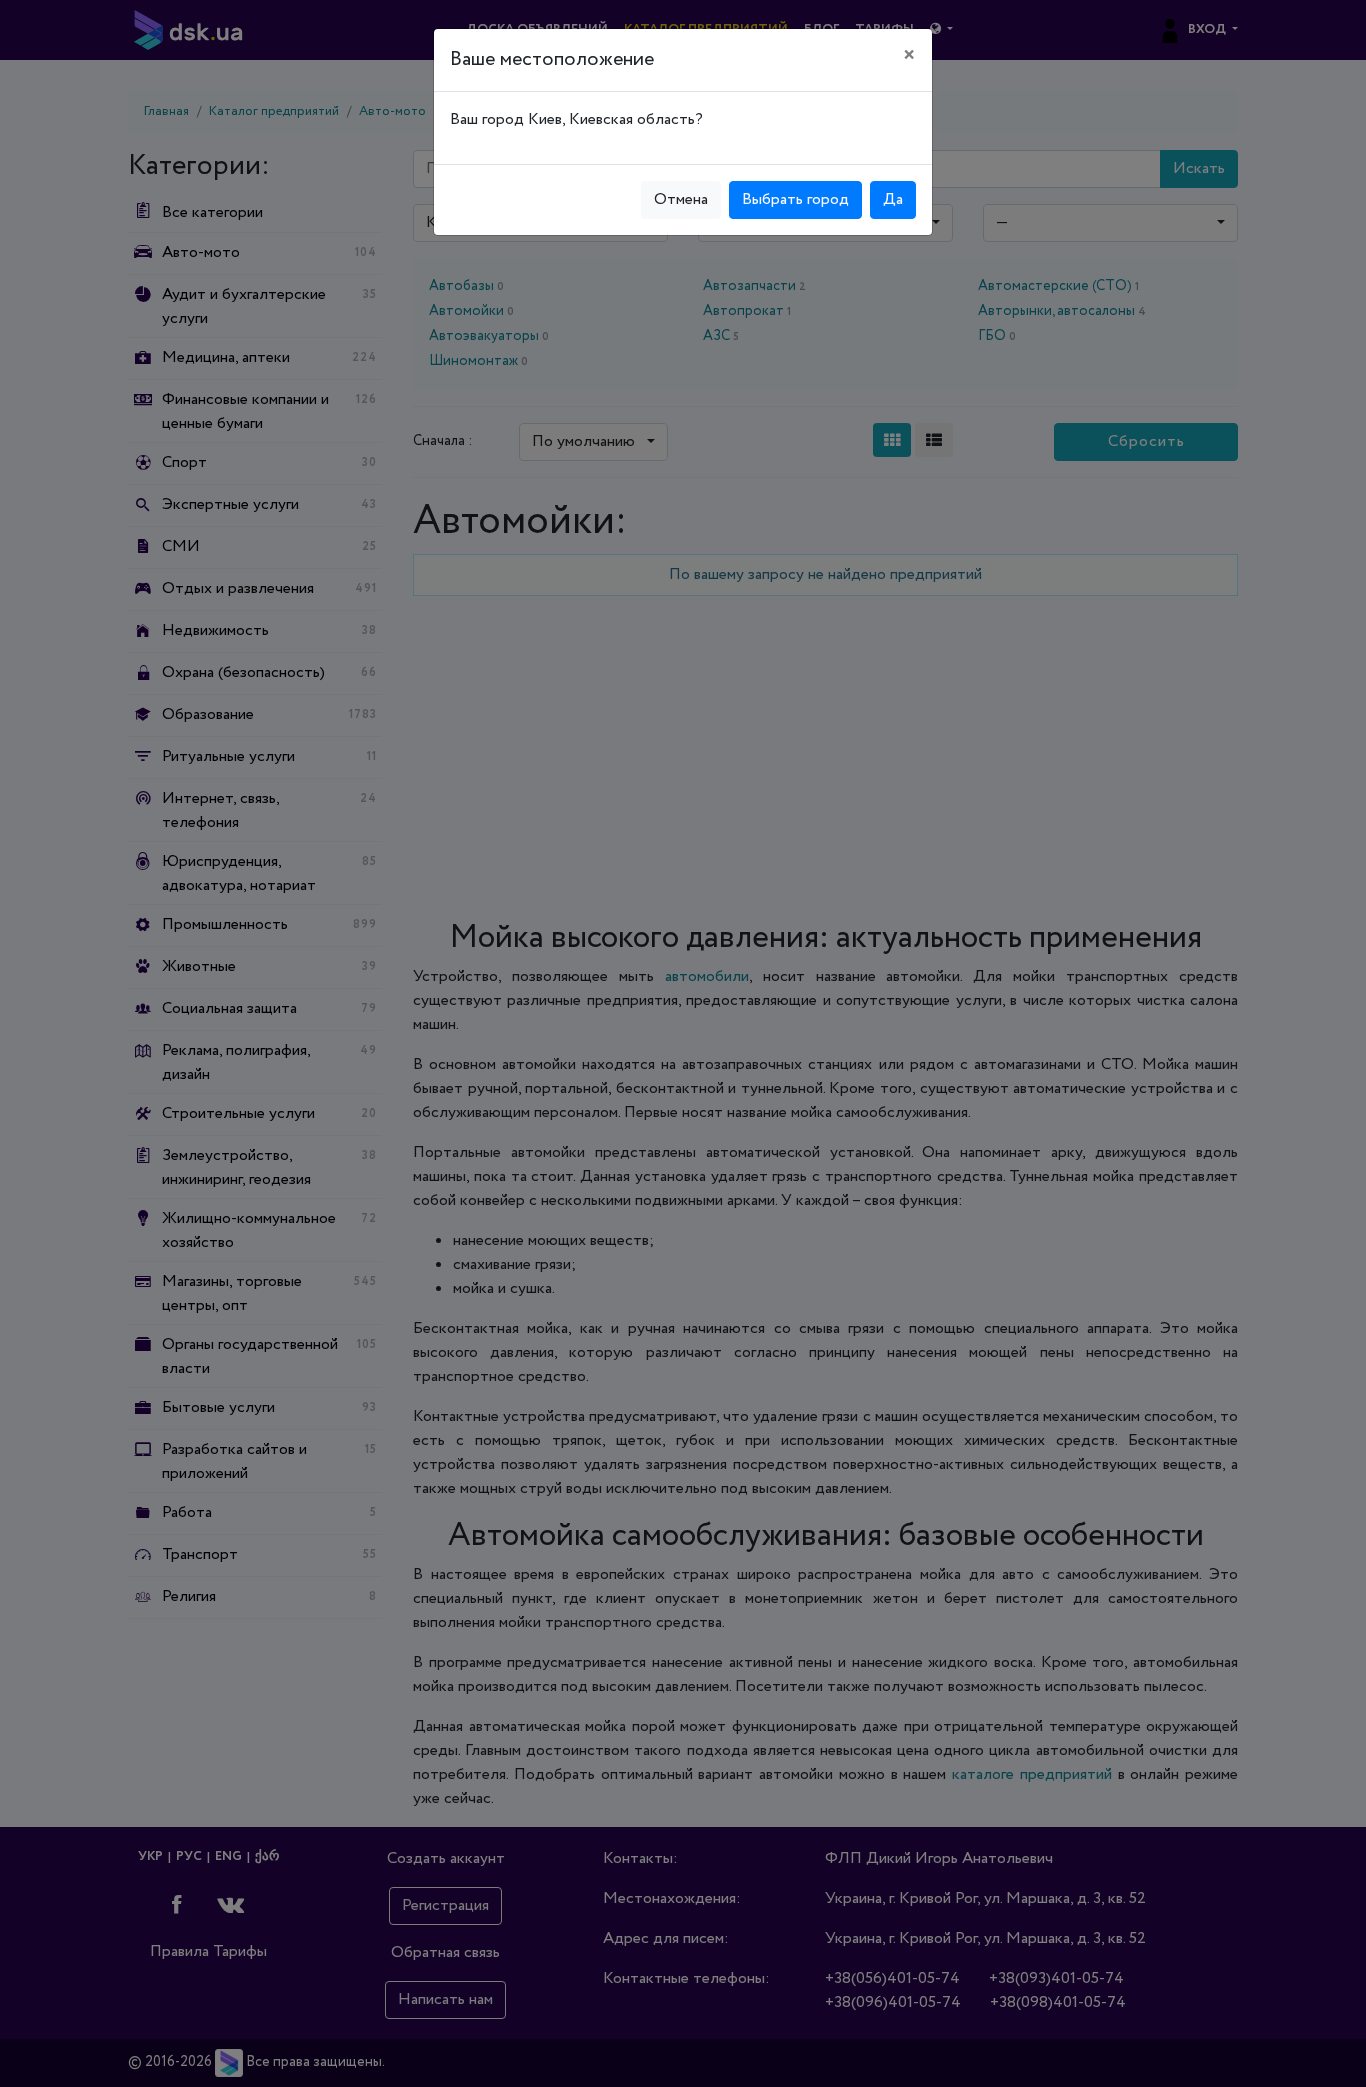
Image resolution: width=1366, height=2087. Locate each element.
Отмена (681, 199)
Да (893, 199)
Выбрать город (795, 199)
